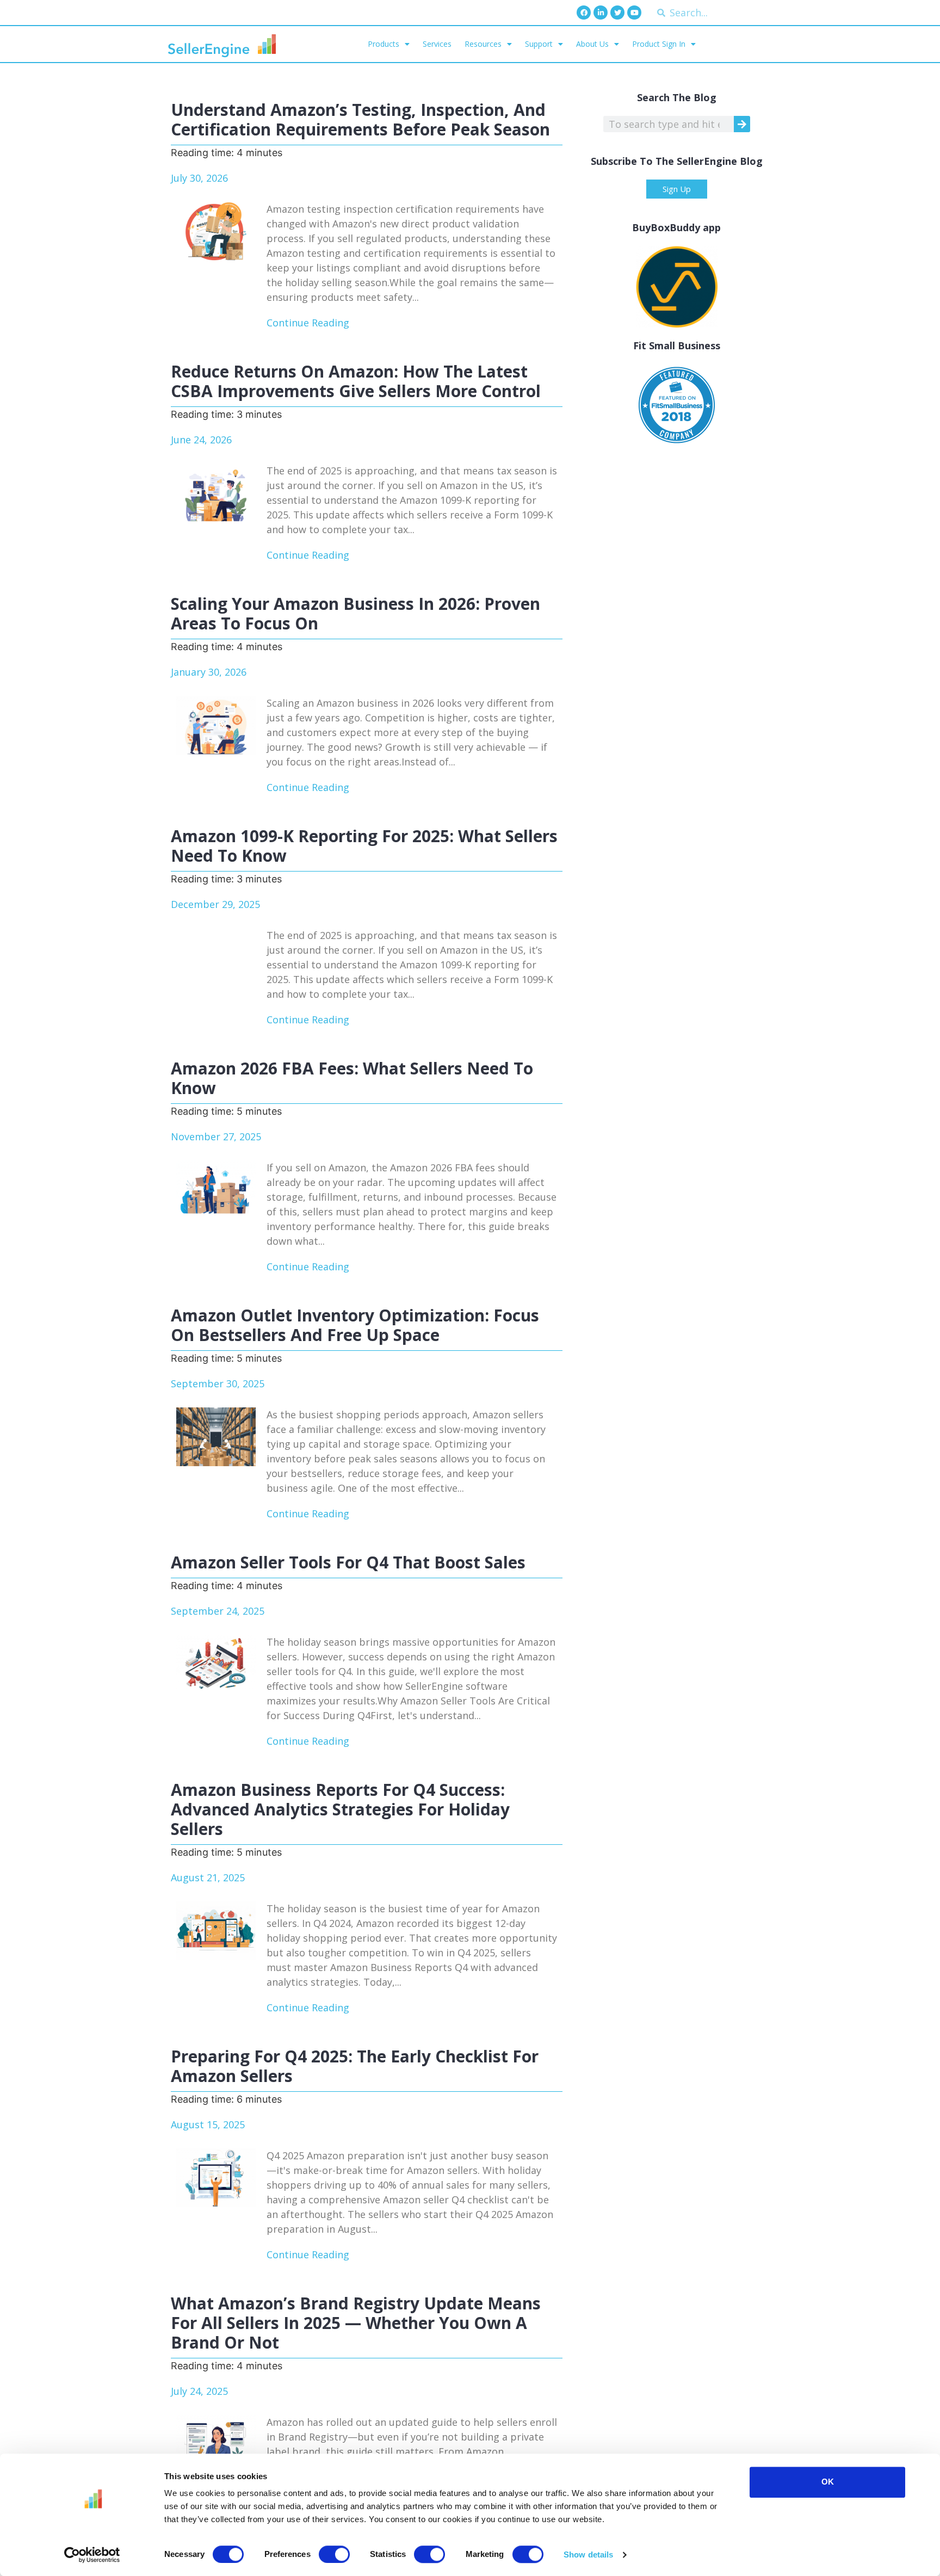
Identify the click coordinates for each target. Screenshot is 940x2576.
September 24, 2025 (218, 1611)
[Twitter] (617, 13)
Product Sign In (659, 44)
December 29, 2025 (215, 904)
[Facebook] (584, 13)
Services (437, 44)
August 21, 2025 (208, 1877)
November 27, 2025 (216, 1136)
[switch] (334, 2554)
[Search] (742, 124)
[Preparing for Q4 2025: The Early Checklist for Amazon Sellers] (216, 2178)
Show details (588, 2555)
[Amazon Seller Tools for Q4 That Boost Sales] (216, 1664)
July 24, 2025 (199, 2391)
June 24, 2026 (201, 440)
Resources (483, 44)
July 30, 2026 (199, 178)
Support (539, 44)
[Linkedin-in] (601, 13)
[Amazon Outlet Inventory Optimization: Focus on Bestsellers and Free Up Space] (216, 1437)
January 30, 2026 (209, 672)
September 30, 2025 (218, 1383)
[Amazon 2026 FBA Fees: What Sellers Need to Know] (216, 1190)
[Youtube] (634, 13)
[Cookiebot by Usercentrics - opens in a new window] (92, 2555)
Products (384, 44)
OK (828, 2482)
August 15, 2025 (208, 2124)
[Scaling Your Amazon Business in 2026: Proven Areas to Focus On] (216, 725)
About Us (592, 44)
